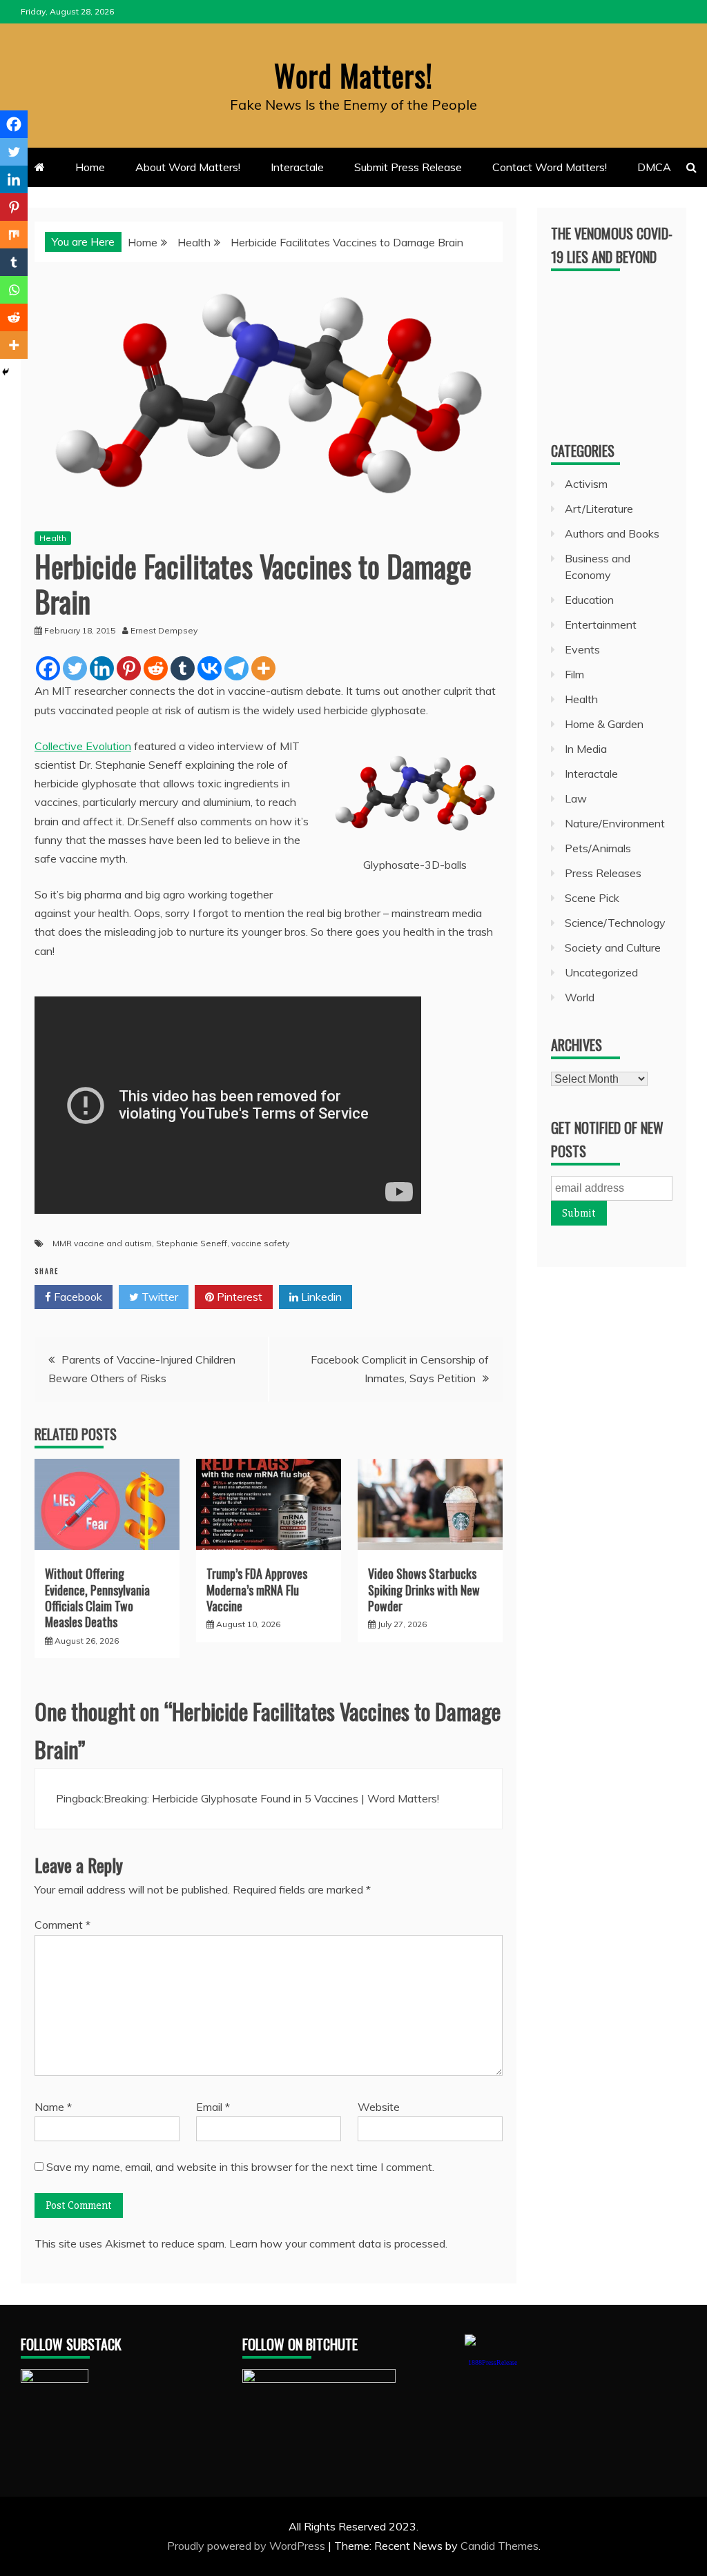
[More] (263, 668)
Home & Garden (604, 724)
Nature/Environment (615, 823)
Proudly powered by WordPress (248, 2546)
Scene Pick (592, 898)
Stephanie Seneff (192, 1243)
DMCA (654, 167)
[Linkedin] (102, 668)
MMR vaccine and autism (102, 1243)
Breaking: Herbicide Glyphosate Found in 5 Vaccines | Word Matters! (271, 1798)
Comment (62, 1925)
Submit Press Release (408, 167)
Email (213, 2107)
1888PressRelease (493, 2362)
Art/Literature (599, 509)
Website (379, 2107)
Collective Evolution (83, 746)
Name (53, 2107)
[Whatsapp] (14, 290)
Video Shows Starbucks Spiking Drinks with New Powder (424, 1590)
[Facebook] (48, 668)
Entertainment (601, 625)
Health (53, 538)
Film (574, 674)
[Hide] (6, 372)
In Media (586, 749)
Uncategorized (601, 972)
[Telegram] (236, 668)
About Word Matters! (188, 167)
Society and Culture (613, 947)
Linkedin (320, 1297)
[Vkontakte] (210, 668)
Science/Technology (615, 923)
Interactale (297, 167)
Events (582, 649)
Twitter (158, 1297)
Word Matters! (353, 75)
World (580, 997)
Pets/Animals (598, 848)
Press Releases (603, 873)
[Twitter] (75, 668)
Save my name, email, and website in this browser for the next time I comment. (240, 2167)
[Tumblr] (183, 668)
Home (90, 167)
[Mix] (14, 235)
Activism (586, 484)
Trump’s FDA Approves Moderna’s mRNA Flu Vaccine (257, 1590)
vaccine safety (260, 1243)
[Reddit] (156, 668)
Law (576, 798)
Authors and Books (612, 533)
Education (589, 600)
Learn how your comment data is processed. (338, 2243)
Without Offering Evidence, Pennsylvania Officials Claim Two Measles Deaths (97, 1597)
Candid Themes (500, 2546)
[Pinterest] (129, 668)
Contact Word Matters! (550, 167)
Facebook (77, 1297)
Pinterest (238, 1297)
